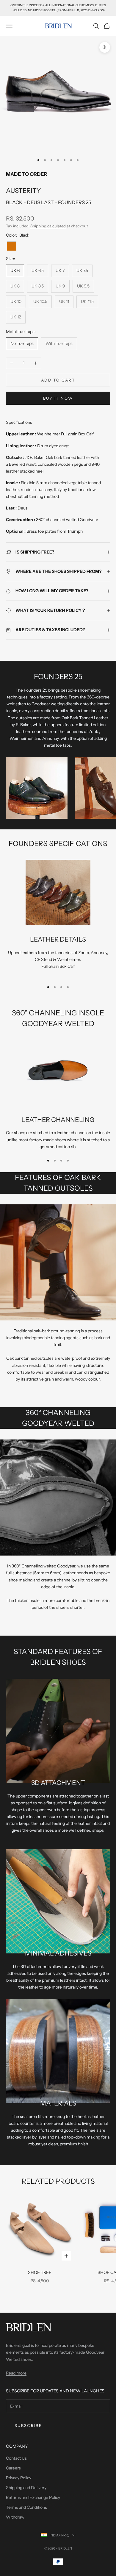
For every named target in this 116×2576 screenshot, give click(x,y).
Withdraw (15, 2517)
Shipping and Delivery (26, 2488)
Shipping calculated (48, 226)
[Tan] (12, 246)
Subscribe (28, 2425)
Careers (13, 2468)
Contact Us (16, 2458)
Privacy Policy (19, 2478)
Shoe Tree (40, 2272)
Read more (16, 2373)
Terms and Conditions (26, 2507)
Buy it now (58, 398)
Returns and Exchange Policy (33, 2497)
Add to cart (58, 380)
